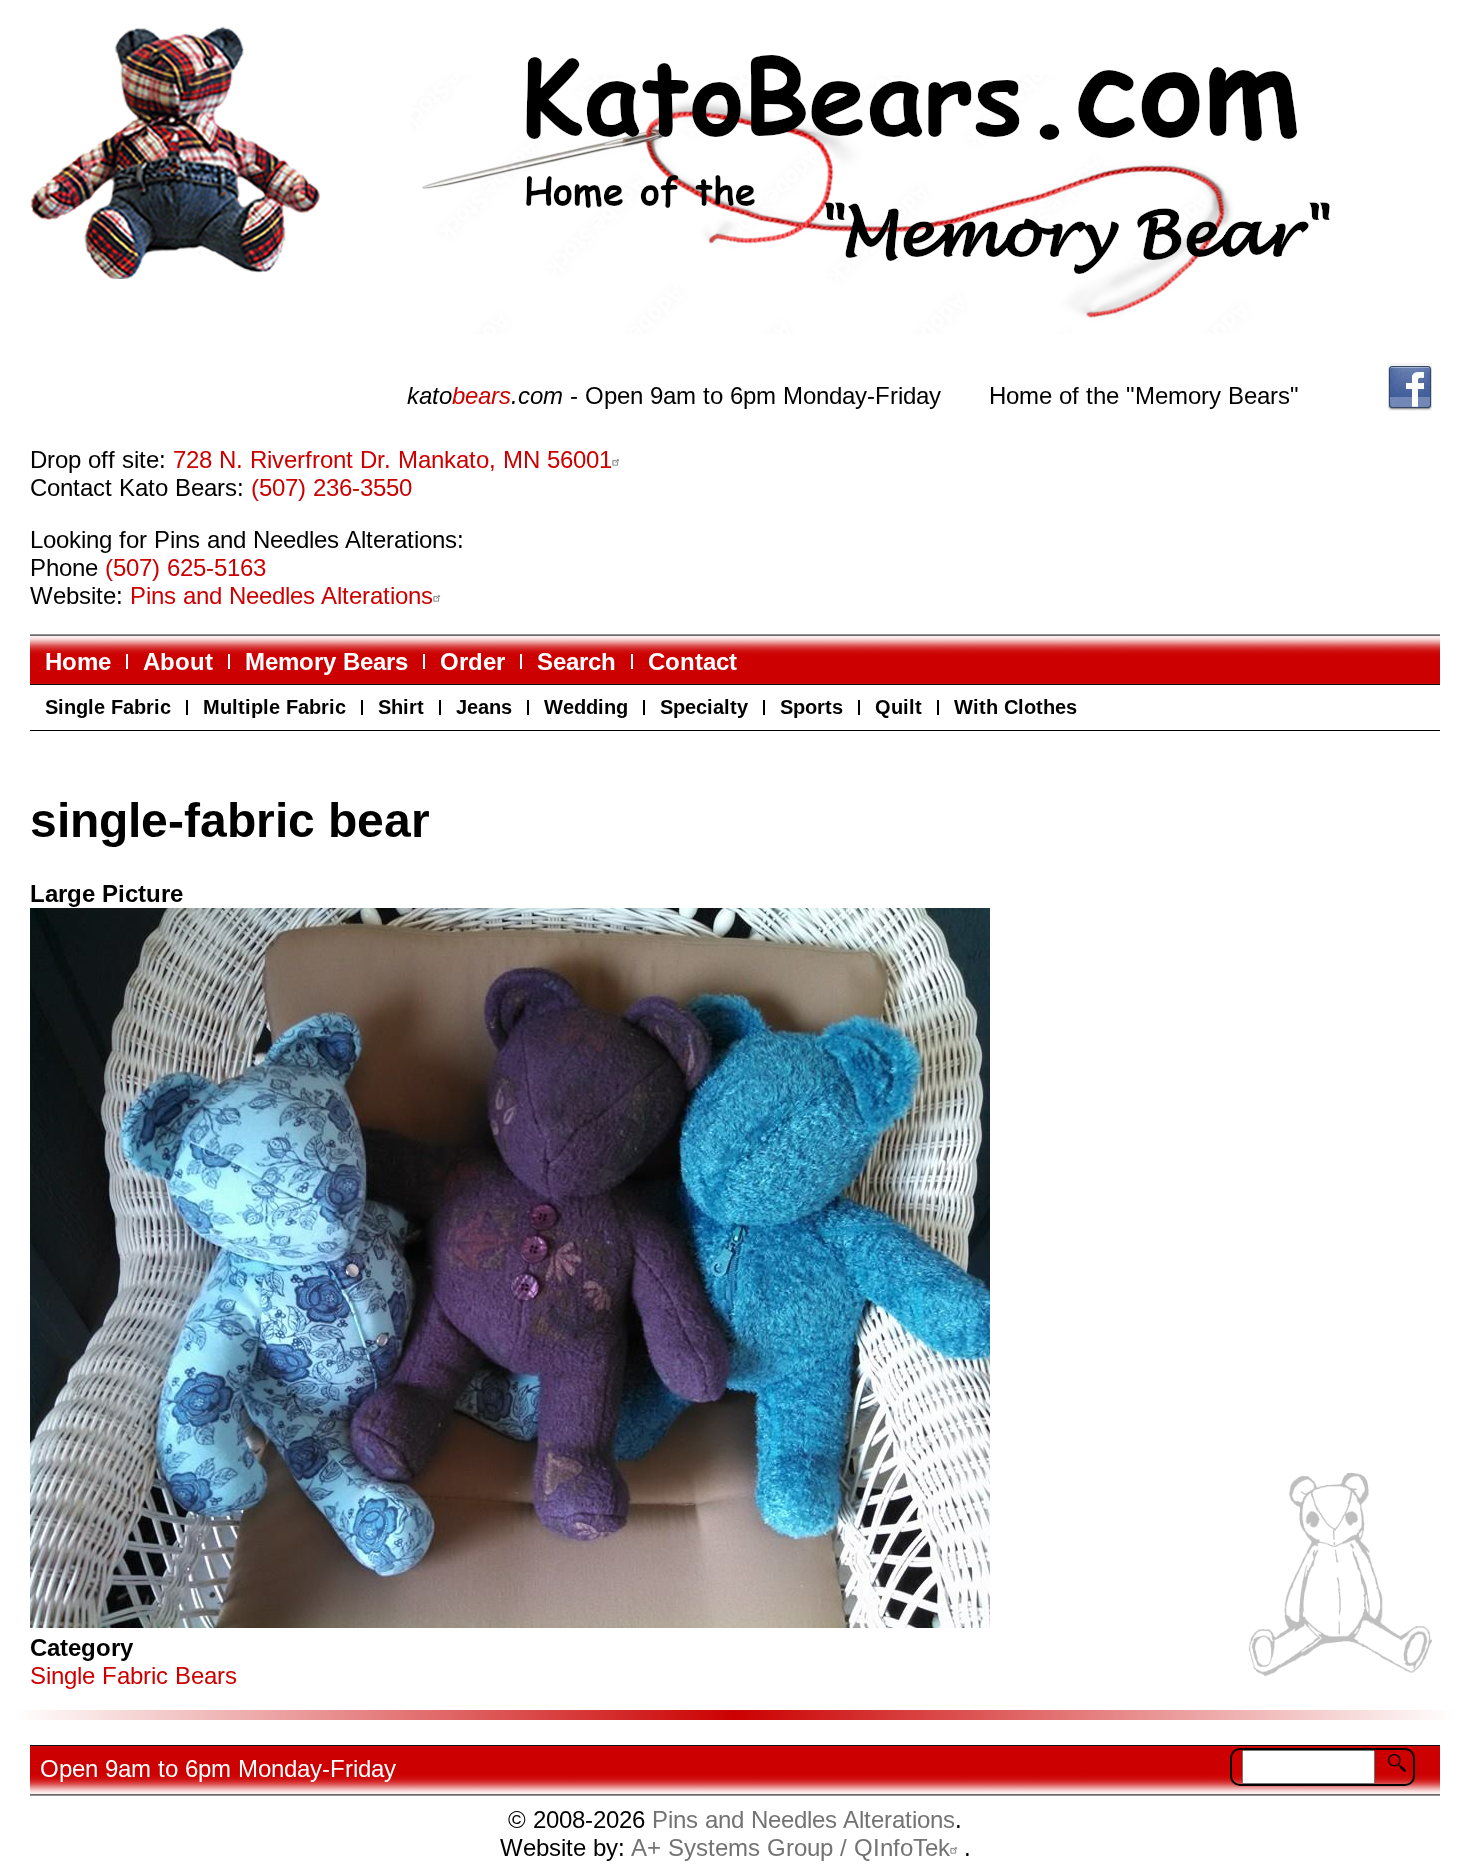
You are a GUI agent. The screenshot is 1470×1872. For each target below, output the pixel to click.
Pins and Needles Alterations (281, 595)
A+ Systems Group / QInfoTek (790, 1847)
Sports (811, 707)
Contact (692, 661)
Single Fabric (108, 707)
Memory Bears (326, 661)
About (178, 661)
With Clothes (1015, 707)
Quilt (898, 707)
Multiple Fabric (274, 707)
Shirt (401, 707)
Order (472, 661)
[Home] (912, 184)
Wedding (586, 707)
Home (78, 661)
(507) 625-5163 (185, 567)
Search (576, 661)
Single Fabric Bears (133, 1675)
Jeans (484, 707)
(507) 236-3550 (331, 487)
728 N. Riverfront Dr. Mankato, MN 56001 (392, 459)
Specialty (704, 707)
